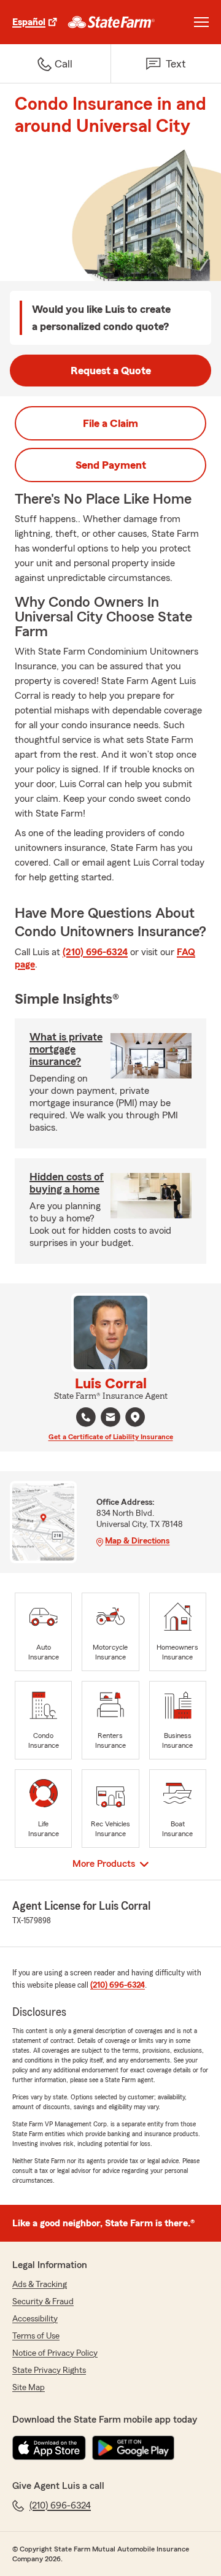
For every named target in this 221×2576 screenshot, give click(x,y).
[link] (111, 22)
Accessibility (35, 2319)
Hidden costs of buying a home (67, 1183)
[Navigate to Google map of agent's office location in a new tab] (135, 1417)
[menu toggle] (201, 22)
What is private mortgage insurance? (66, 1049)
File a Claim (110, 423)
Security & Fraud (43, 2302)
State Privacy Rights (49, 2370)
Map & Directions (137, 1541)
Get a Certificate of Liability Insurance (111, 1437)
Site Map (29, 2388)
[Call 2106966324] (86, 1417)
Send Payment (111, 465)
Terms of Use (36, 2336)
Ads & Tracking (40, 2285)
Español (29, 22)
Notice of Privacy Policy (55, 2353)
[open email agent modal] (110, 1419)
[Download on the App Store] (49, 2448)
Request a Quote (111, 371)
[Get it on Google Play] (133, 2448)
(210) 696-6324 (95, 952)
